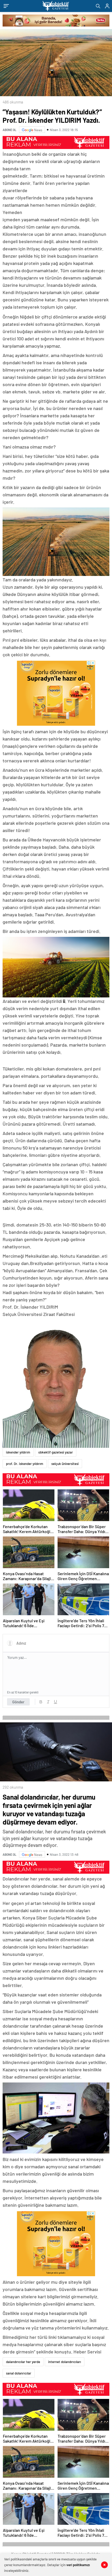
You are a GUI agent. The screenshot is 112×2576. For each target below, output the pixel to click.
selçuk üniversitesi (65, 1464)
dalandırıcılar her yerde (23, 2362)
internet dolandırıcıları (65, 2362)
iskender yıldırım (18, 1452)
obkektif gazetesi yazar (56, 1452)
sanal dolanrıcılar (19, 2373)
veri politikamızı (78, 2565)
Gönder (18, 1702)
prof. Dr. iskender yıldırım (25, 1464)
